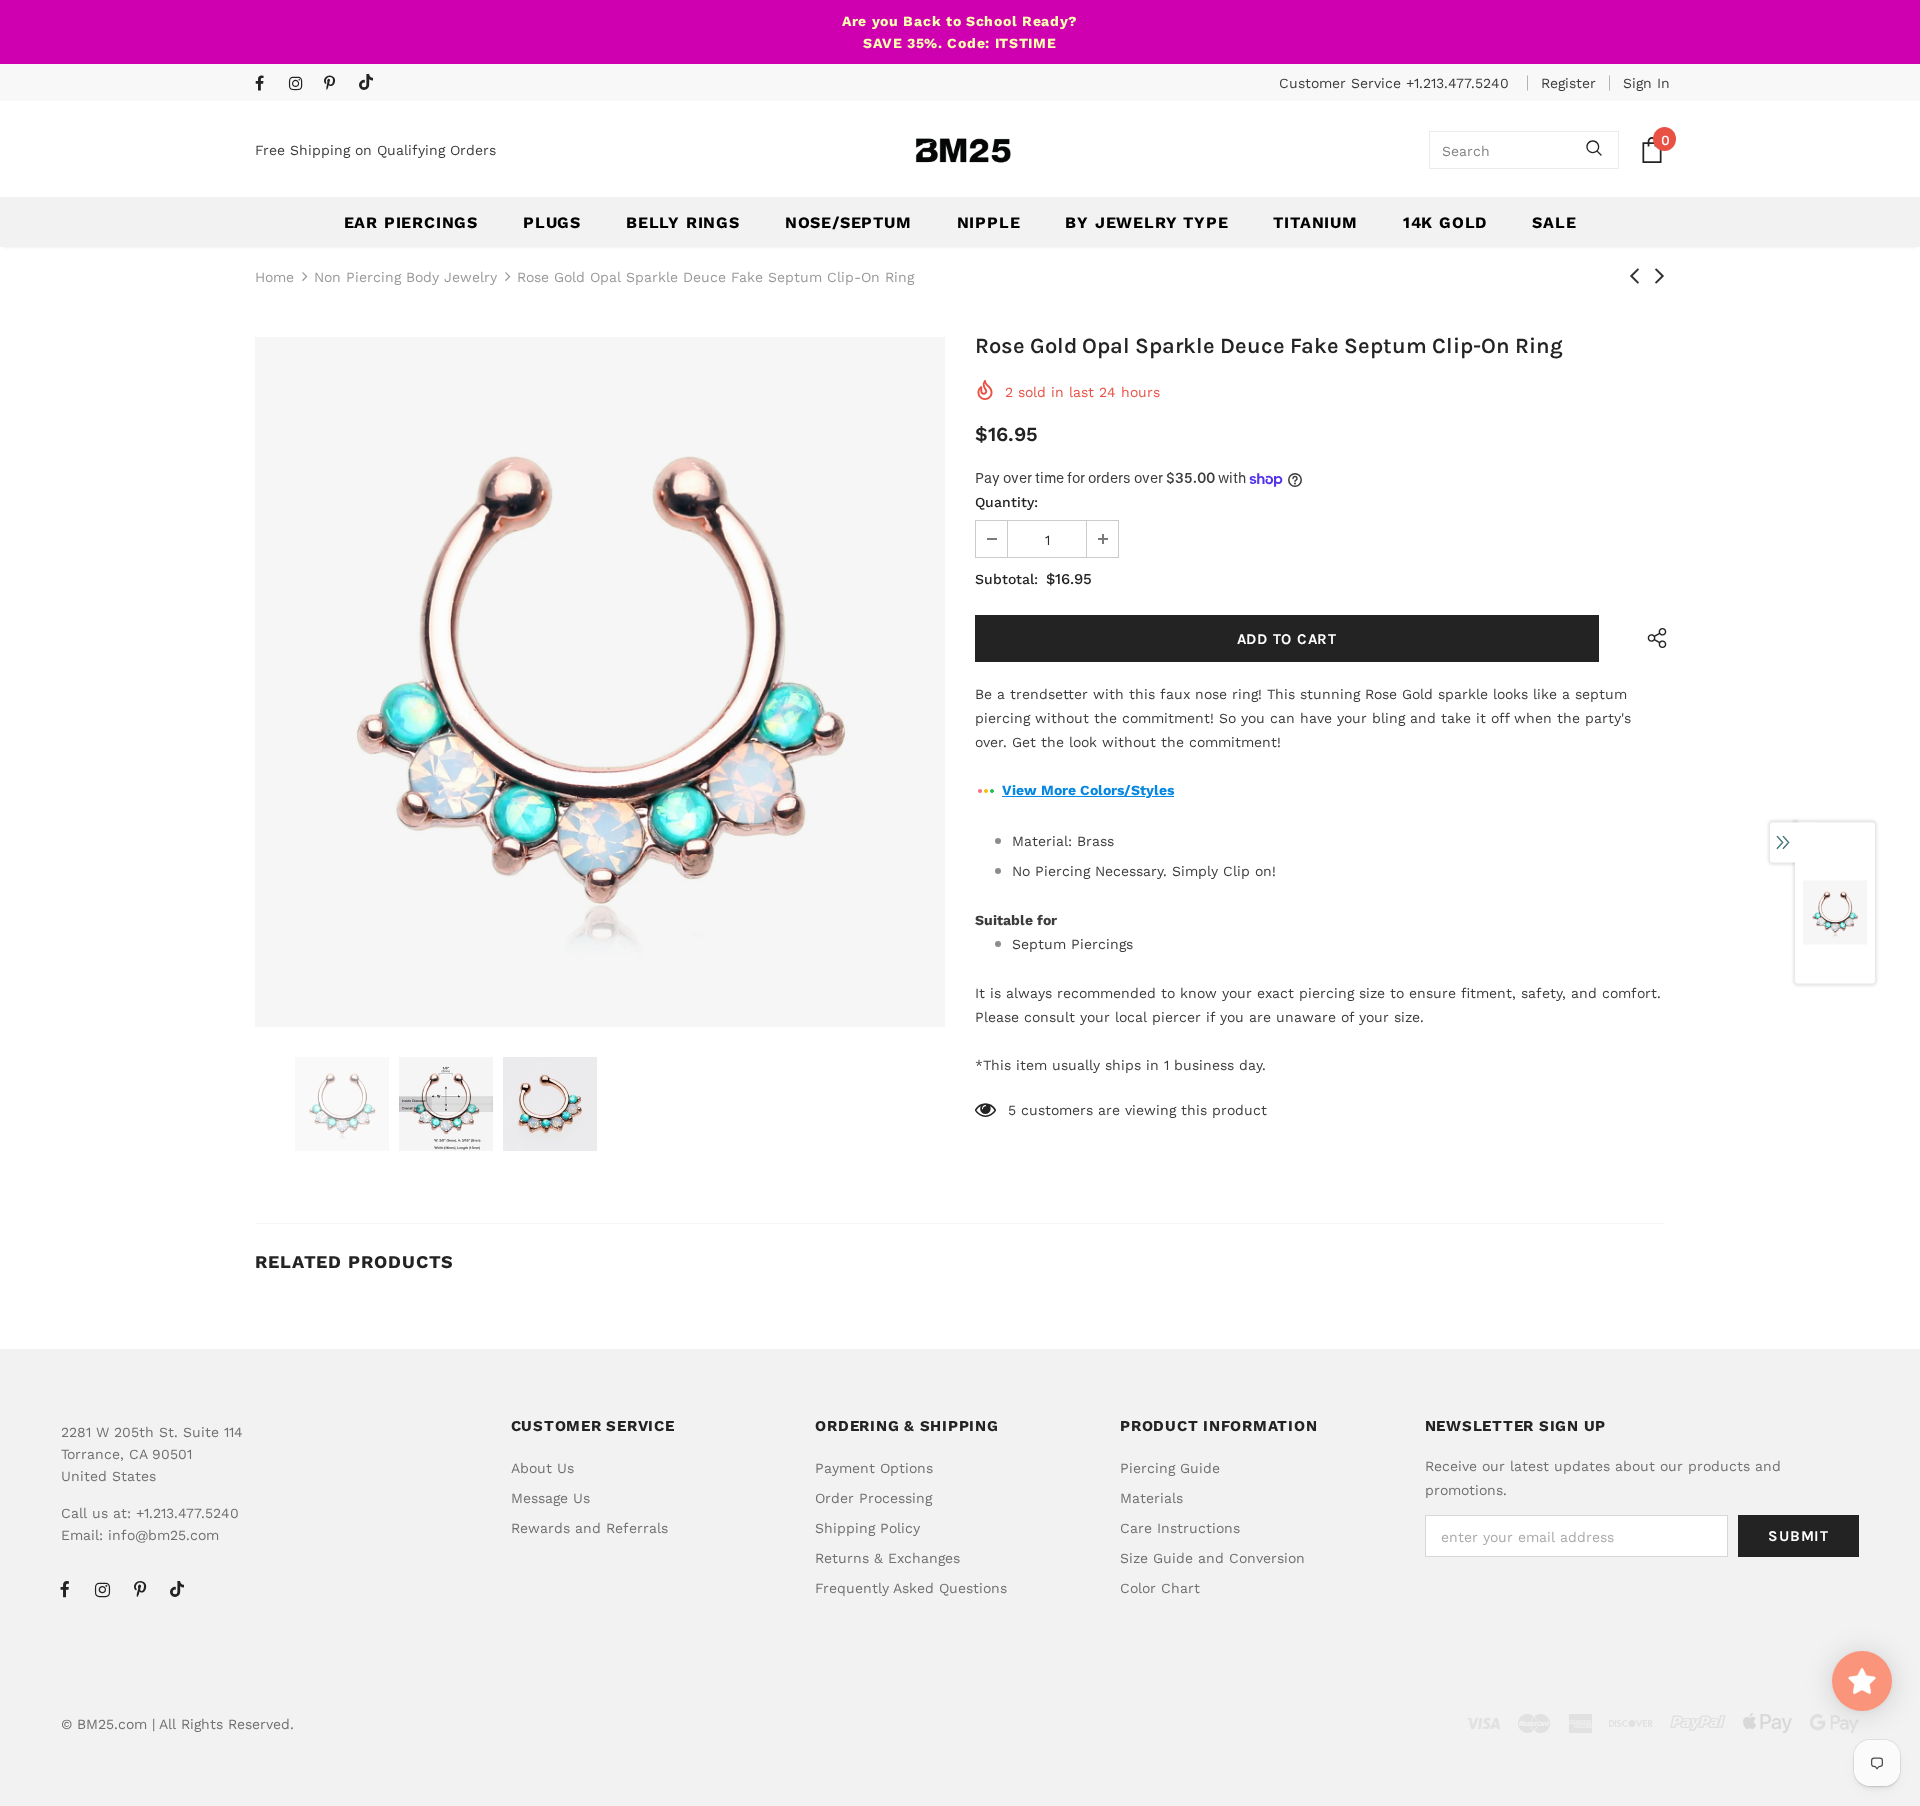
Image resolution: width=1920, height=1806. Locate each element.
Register (1568, 83)
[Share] (1652, 638)
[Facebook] (267, 84)
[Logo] (963, 150)
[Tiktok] (370, 83)
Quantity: (1006, 502)
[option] (600, 682)
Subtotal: (1006, 579)
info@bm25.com (163, 1535)
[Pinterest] (336, 84)
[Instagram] (301, 84)
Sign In (1646, 83)
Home (274, 277)
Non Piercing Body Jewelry (405, 277)
